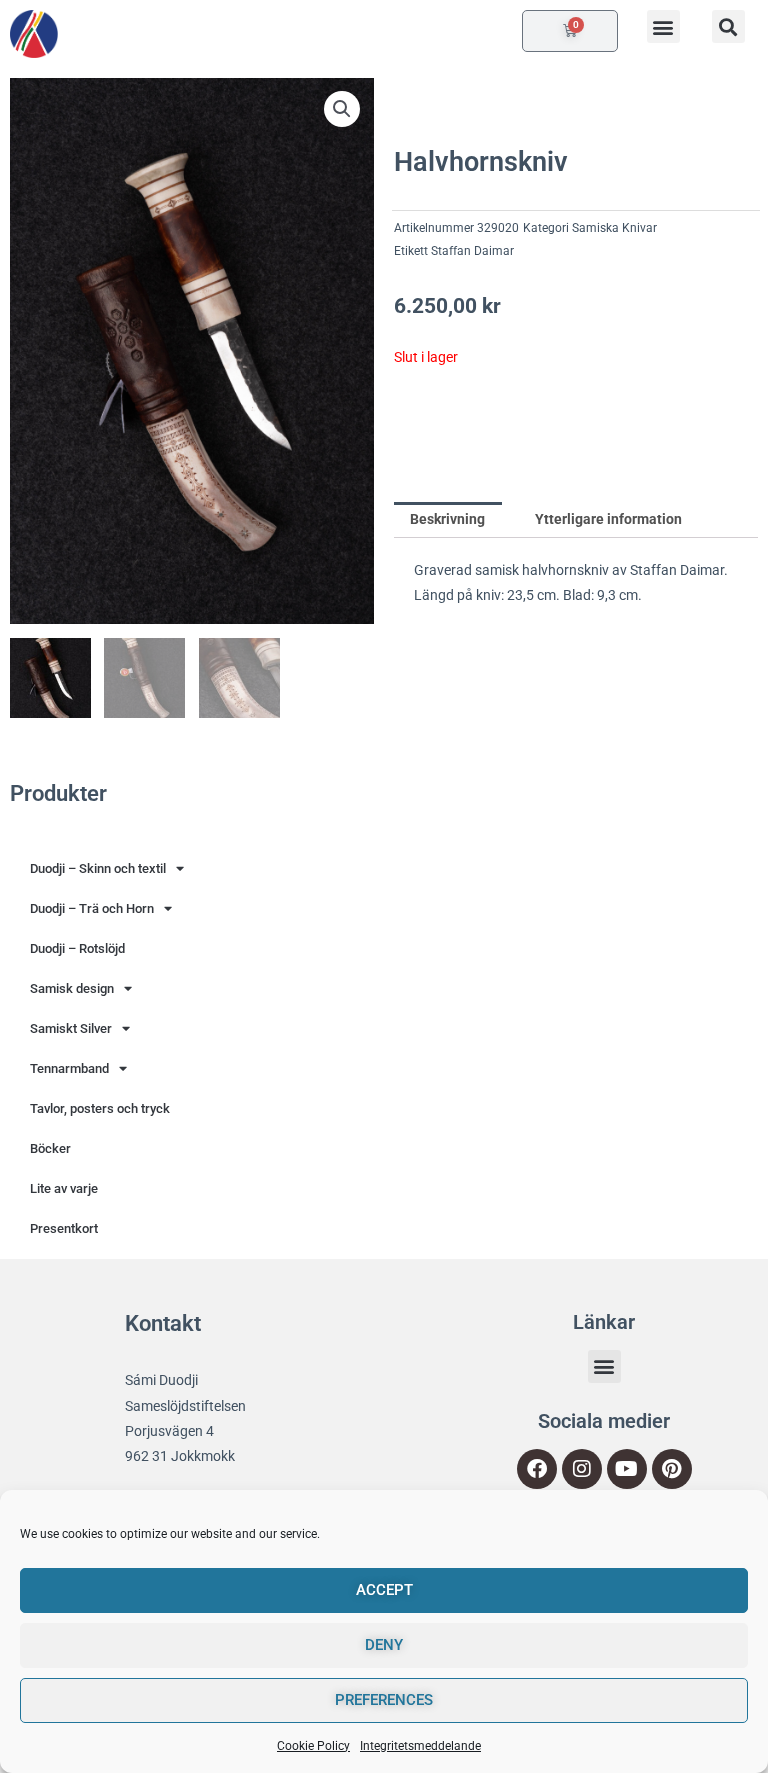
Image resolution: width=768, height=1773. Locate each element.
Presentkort (64, 1228)
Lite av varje (64, 1188)
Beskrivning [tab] (447, 519)
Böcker (50, 1148)
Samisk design (72, 988)
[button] (663, 26)
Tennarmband (69, 1068)
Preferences (384, 1700)
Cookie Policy (313, 1746)
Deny (384, 1645)
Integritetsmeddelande (420, 1746)
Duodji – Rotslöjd (77, 948)
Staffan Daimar (472, 251)
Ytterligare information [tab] (608, 519)
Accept (384, 1590)
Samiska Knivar (614, 228)
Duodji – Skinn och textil (98, 868)
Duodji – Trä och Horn (92, 908)
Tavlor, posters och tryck (100, 1108)
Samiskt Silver (71, 1028)
